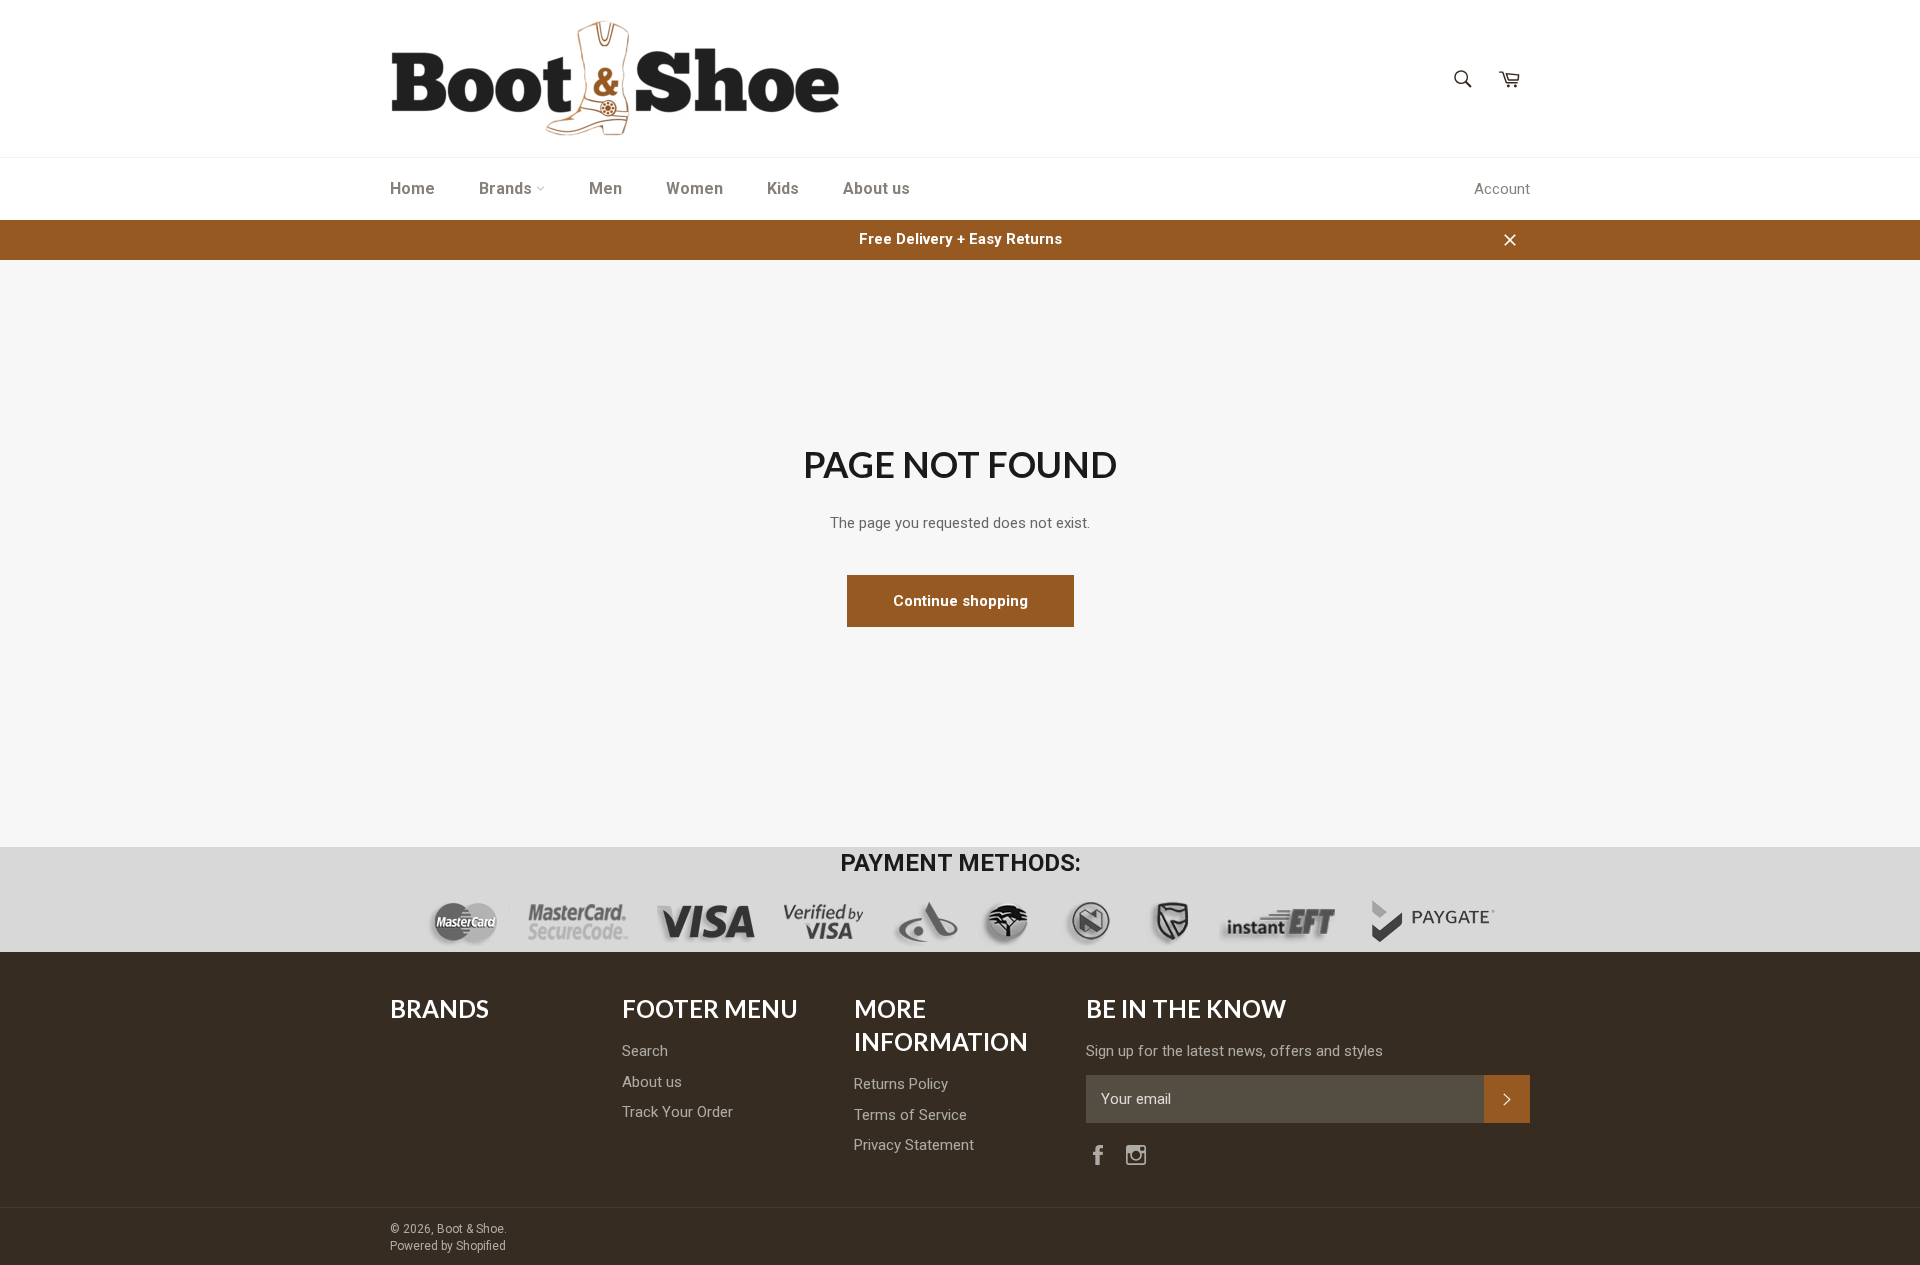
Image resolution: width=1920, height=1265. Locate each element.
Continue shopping (960, 601)
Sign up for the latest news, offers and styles (1234, 1051)
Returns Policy (901, 1084)
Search (645, 1051)
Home (412, 188)
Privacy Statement (914, 1145)
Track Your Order (677, 1112)
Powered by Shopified (448, 1246)
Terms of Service (910, 1115)
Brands (507, 188)
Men (605, 188)
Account (1502, 189)
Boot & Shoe (470, 1229)
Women (694, 188)
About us (876, 188)
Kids (783, 188)
